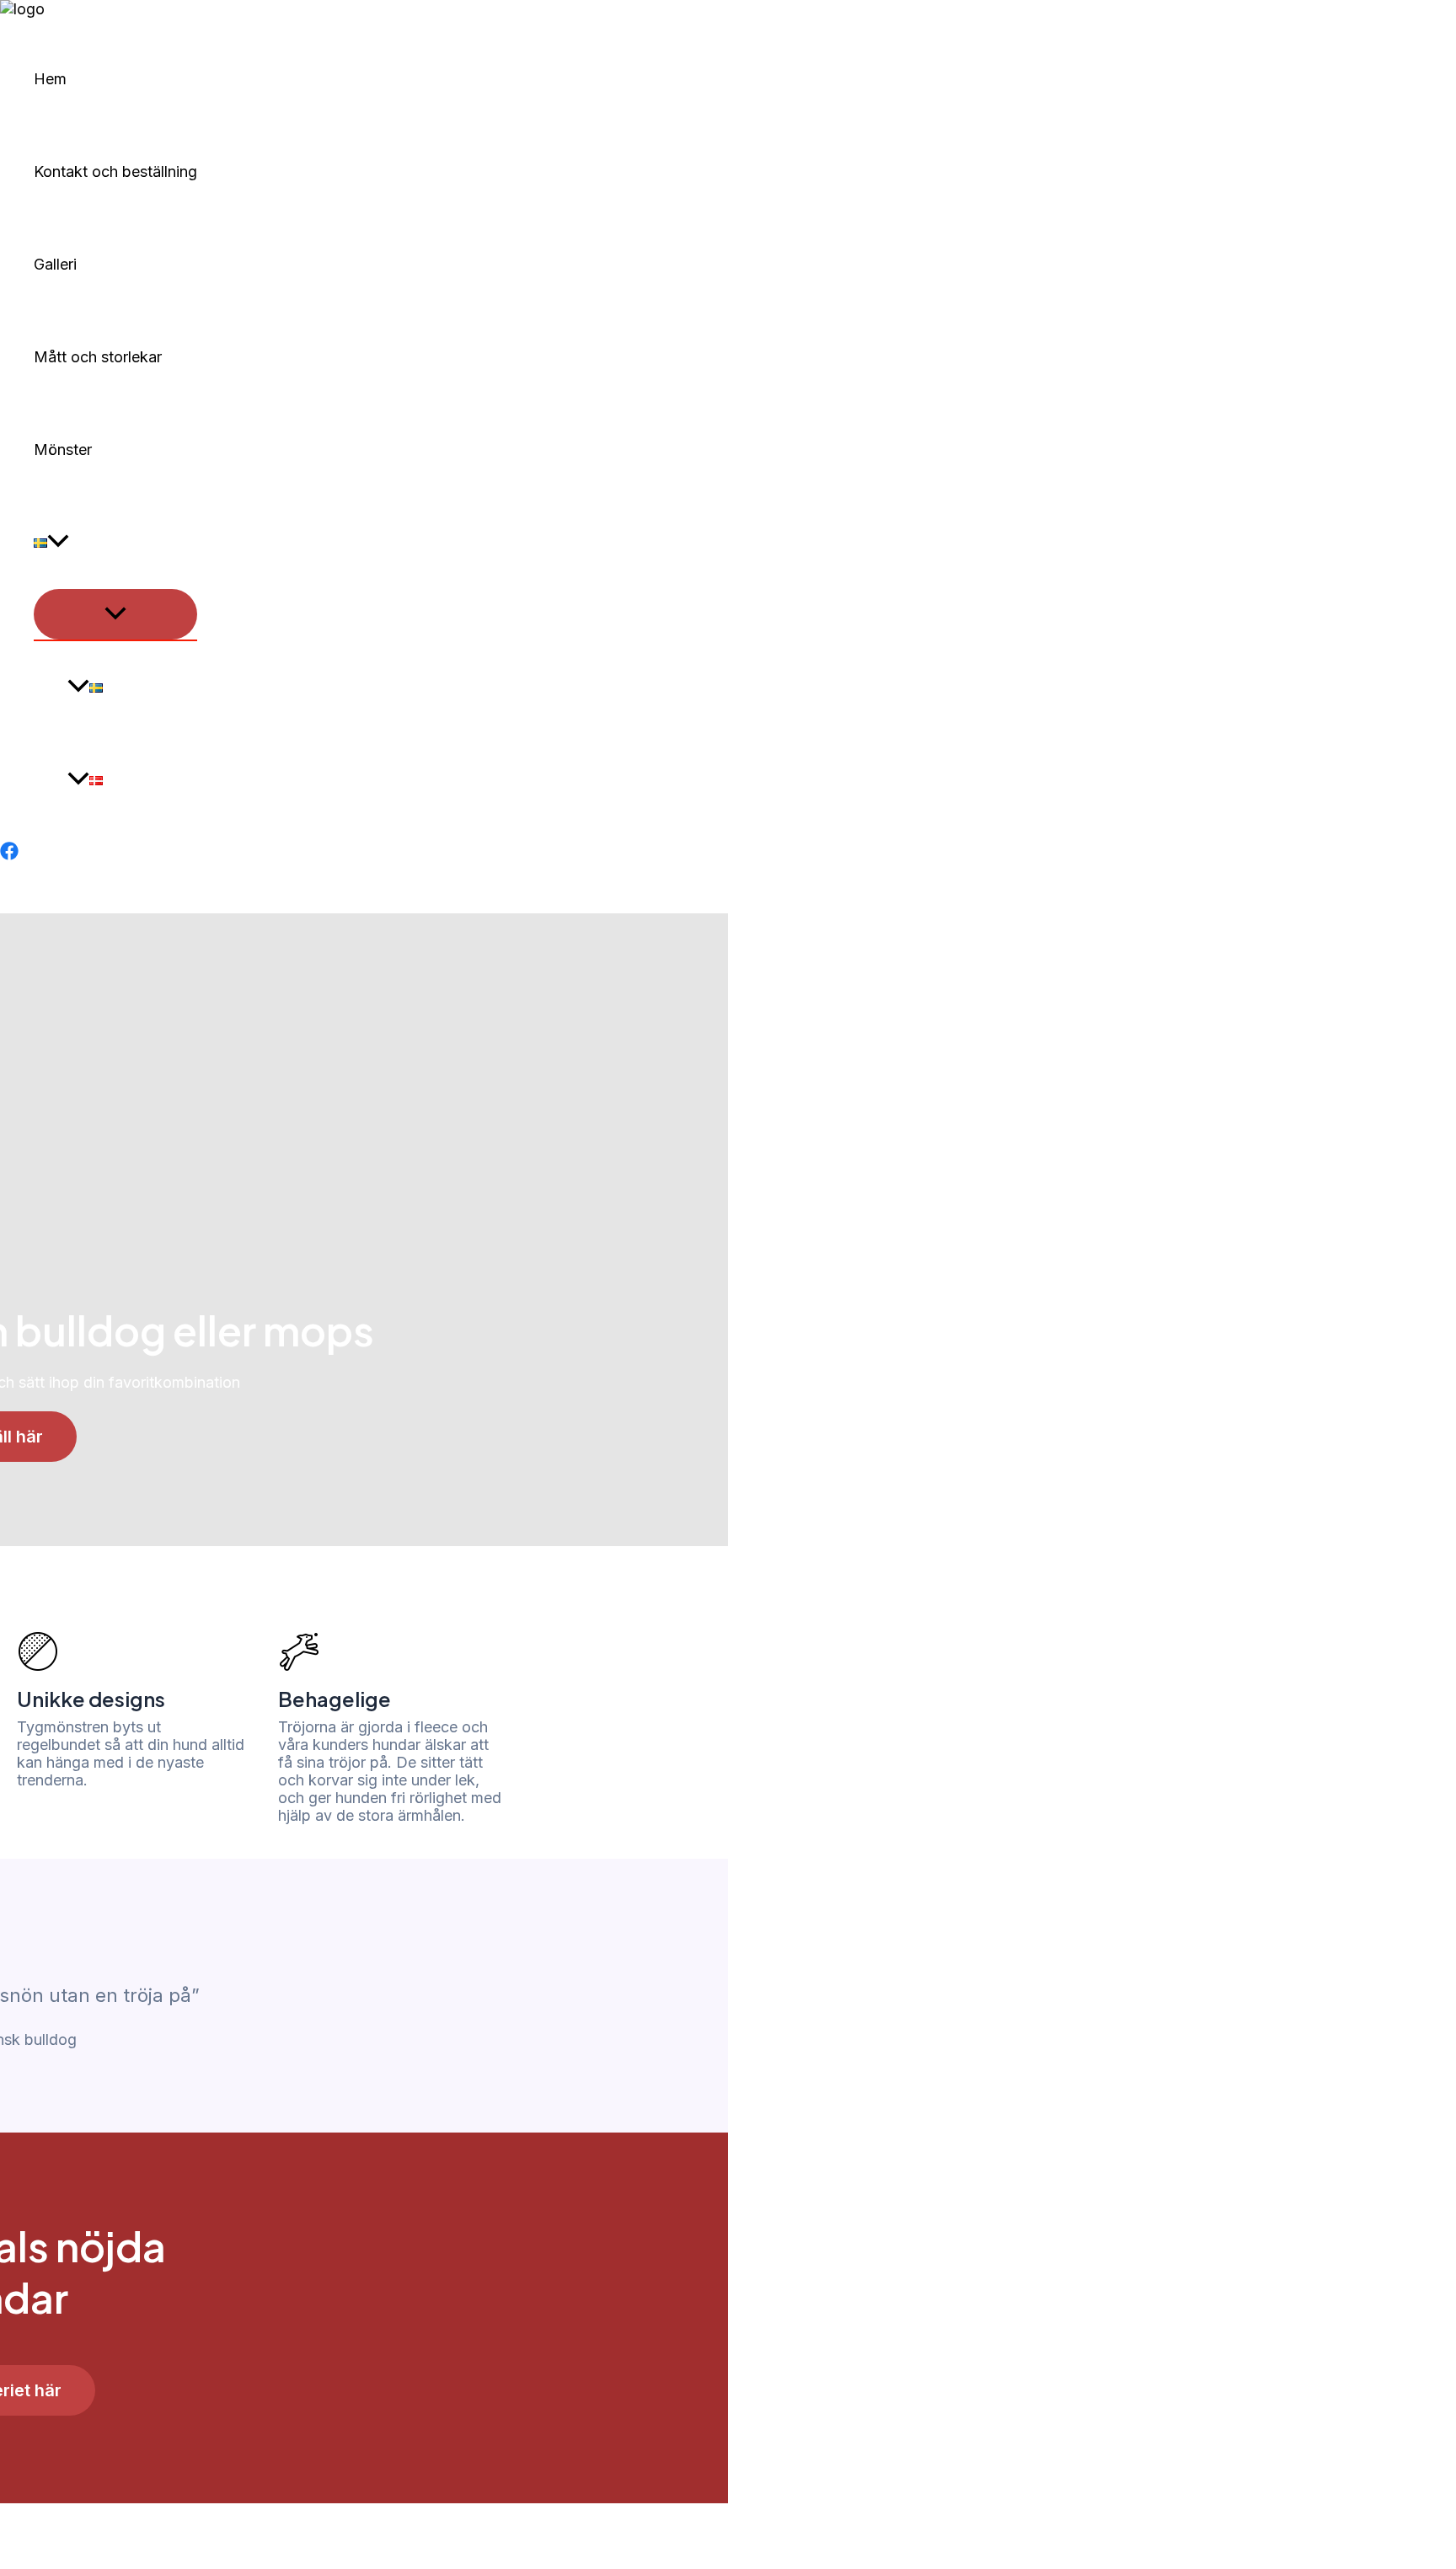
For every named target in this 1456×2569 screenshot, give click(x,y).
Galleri (55, 264)
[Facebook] (9, 855)
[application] (58, 543)
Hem (50, 79)
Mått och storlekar (98, 357)
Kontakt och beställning (115, 171)
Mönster (63, 450)
